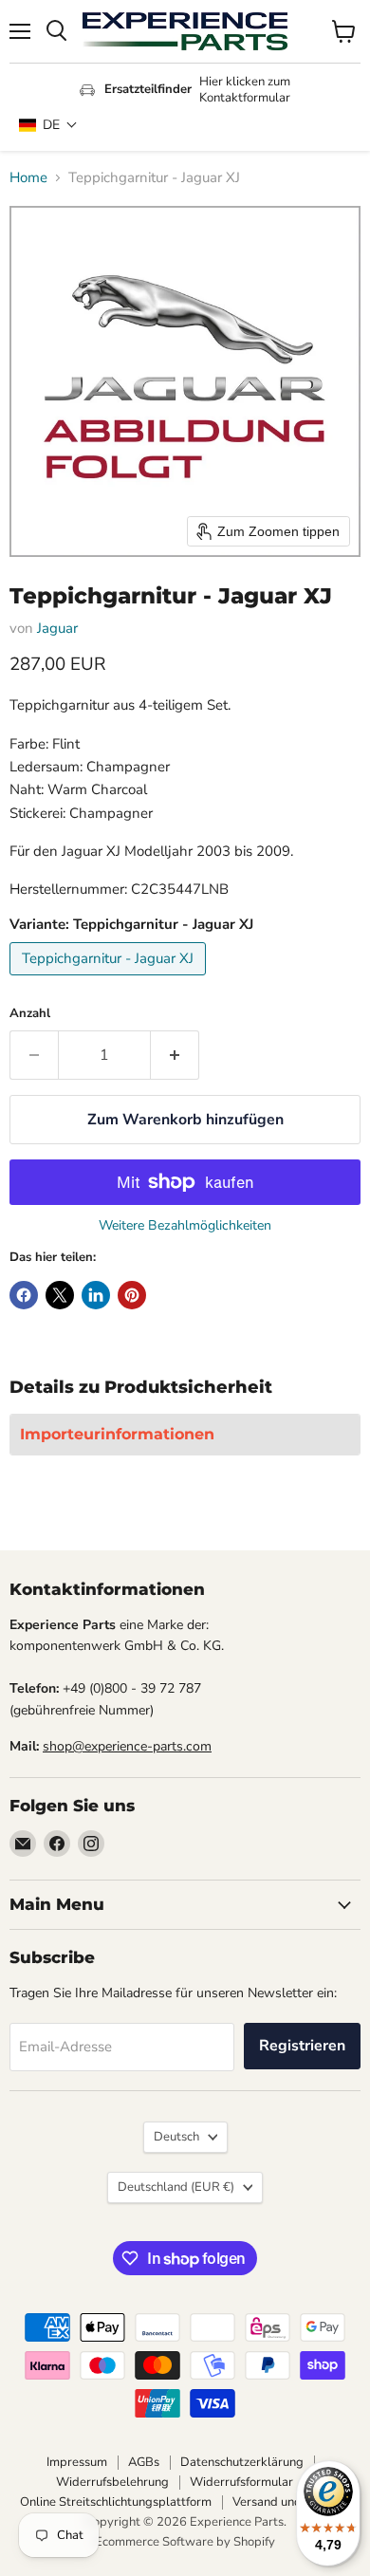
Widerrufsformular (241, 2482)
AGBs (144, 2462)
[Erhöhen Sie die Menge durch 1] (175, 1055)
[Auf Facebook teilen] (24, 1295)
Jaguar (57, 628)
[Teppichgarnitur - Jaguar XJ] (110, 980)
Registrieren (302, 2046)
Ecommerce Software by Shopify (185, 2542)
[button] (48, 125)
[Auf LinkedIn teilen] (96, 1295)
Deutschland (176, 2187)
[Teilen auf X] (60, 1295)
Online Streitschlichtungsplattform (116, 2502)
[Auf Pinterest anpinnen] (132, 1295)
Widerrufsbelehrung (112, 2482)
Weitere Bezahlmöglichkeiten (185, 1226)
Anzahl (30, 1014)
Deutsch (176, 2137)
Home (28, 178)
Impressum (77, 2462)
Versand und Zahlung (291, 2502)
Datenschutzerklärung (242, 2462)
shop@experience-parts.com (127, 1746)
